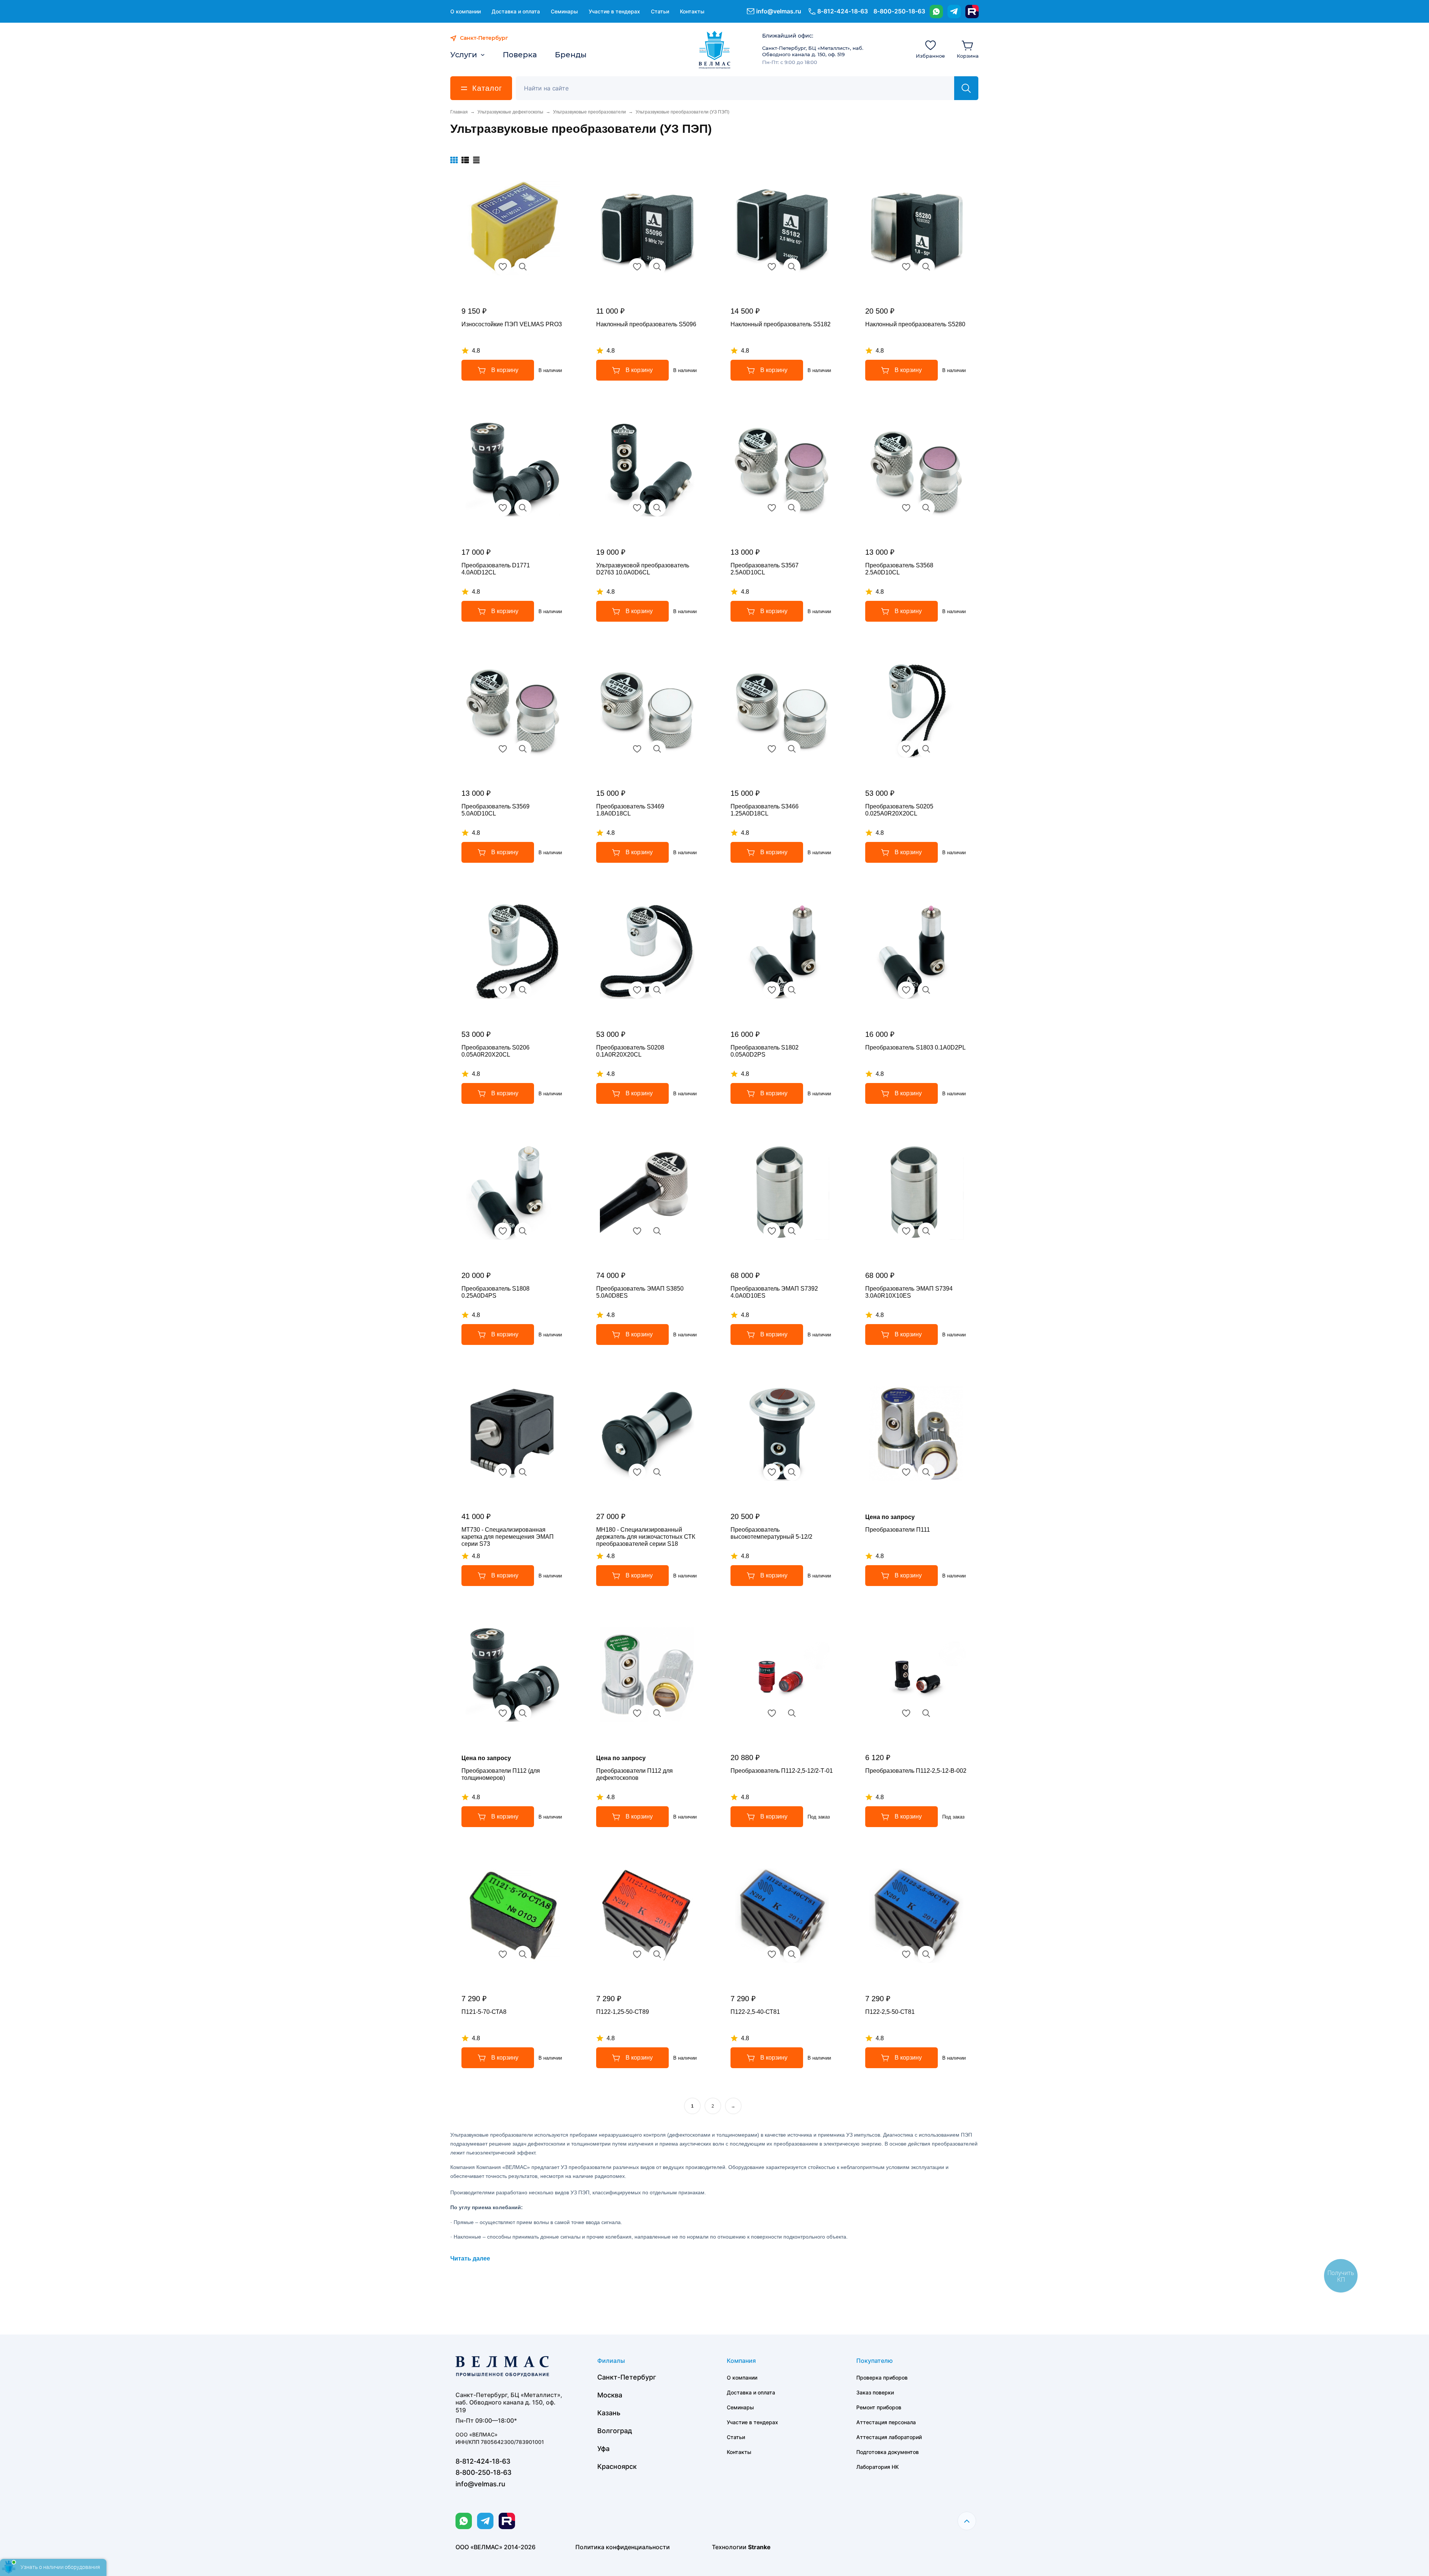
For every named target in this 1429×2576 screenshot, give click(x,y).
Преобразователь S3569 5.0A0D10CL (495, 810)
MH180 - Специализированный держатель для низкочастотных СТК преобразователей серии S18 (646, 1537)
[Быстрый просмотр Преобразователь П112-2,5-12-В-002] (926, 1713)
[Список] (465, 160)
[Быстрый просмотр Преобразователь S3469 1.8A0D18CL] (657, 749)
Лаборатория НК (877, 2467)
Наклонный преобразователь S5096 (646, 324)
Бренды (571, 55)
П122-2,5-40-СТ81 (755, 2012)
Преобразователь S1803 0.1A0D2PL (915, 1047)
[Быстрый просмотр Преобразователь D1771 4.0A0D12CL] (523, 508)
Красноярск (617, 2466)
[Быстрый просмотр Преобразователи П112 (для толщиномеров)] (523, 1713)
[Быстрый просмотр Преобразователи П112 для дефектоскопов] (657, 1713)
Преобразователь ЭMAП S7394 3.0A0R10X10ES (909, 1292)
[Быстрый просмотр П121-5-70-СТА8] (523, 1954)
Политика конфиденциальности (623, 2547)
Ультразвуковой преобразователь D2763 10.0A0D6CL (643, 569)
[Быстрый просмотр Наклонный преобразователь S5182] (792, 267)
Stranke (759, 2547)
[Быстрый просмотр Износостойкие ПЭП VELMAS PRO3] (523, 267)
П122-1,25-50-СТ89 (623, 2012)
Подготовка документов (888, 2452)
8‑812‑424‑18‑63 (843, 11)
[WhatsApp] (936, 12)
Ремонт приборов (879, 2407)
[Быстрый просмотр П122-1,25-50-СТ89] (657, 1954)
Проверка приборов (882, 2378)
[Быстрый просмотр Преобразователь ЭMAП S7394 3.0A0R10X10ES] (926, 1231)
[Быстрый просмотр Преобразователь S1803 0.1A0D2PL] (926, 990)
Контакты (692, 11)
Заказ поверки (875, 2392)
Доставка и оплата (516, 11)
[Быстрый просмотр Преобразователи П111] (926, 1472)
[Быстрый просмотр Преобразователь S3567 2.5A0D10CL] (792, 508)
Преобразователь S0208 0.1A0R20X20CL (630, 1051)
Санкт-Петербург (627, 2377)
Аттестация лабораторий (889, 2437)
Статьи (660, 11)
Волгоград (615, 2431)
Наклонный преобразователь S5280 (915, 324)
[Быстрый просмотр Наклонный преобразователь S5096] (657, 267)
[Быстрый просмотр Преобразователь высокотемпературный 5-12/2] (792, 1472)
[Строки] (476, 160)
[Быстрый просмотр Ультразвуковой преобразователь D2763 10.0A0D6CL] (657, 508)
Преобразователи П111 (898, 1530)
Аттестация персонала (886, 2422)
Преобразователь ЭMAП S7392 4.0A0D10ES (774, 1292)
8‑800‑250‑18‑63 (899, 11)
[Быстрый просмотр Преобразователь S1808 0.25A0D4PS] (523, 1231)
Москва (610, 2395)
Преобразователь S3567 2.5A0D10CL (765, 569)
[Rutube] (972, 12)
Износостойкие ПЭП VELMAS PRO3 (512, 324)
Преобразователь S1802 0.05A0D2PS (765, 1051)
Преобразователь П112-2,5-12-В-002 (916, 1771)
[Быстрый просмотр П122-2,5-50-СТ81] (926, 1954)
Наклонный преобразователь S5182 (781, 324)
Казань (609, 2413)
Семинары (564, 11)
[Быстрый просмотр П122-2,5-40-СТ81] (792, 1954)
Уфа (603, 2449)
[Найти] (966, 88)
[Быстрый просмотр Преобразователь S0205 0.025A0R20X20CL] (926, 749)
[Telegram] (954, 12)
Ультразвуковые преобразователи (589, 112)
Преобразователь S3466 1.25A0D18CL (765, 810)
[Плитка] (454, 160)
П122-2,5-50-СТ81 (890, 2012)
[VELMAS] (715, 50)
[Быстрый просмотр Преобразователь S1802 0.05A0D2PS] (792, 990)
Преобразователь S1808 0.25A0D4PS (495, 1292)
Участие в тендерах (614, 11)
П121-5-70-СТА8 (484, 2012)
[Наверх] (967, 2521)
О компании (466, 11)
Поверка (520, 55)
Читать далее (470, 2258)
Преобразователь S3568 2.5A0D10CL (899, 569)
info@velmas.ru (779, 11)
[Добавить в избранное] (503, 267)
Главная (459, 112)
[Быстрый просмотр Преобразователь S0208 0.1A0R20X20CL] (657, 990)
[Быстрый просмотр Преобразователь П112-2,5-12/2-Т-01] (792, 1713)
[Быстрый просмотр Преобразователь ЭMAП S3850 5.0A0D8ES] (657, 1231)
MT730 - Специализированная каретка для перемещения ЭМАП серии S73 (508, 1537)
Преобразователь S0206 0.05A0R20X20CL (495, 1051)
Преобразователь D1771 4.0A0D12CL (496, 569)
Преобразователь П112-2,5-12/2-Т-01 (782, 1771)
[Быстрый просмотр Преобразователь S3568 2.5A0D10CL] (926, 508)
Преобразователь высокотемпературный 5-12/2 (771, 1533)
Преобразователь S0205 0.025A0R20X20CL (899, 810)
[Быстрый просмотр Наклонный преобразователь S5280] (926, 267)
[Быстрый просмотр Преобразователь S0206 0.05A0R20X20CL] (523, 990)
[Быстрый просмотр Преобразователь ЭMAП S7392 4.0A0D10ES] (792, 1231)
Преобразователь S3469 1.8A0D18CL (630, 810)
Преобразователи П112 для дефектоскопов (634, 1774)
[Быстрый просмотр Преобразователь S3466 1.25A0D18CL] (792, 749)
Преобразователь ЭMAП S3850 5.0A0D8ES (640, 1292)
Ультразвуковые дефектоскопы (510, 112)
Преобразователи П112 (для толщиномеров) (501, 1774)
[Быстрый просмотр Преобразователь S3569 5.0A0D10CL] (523, 749)
